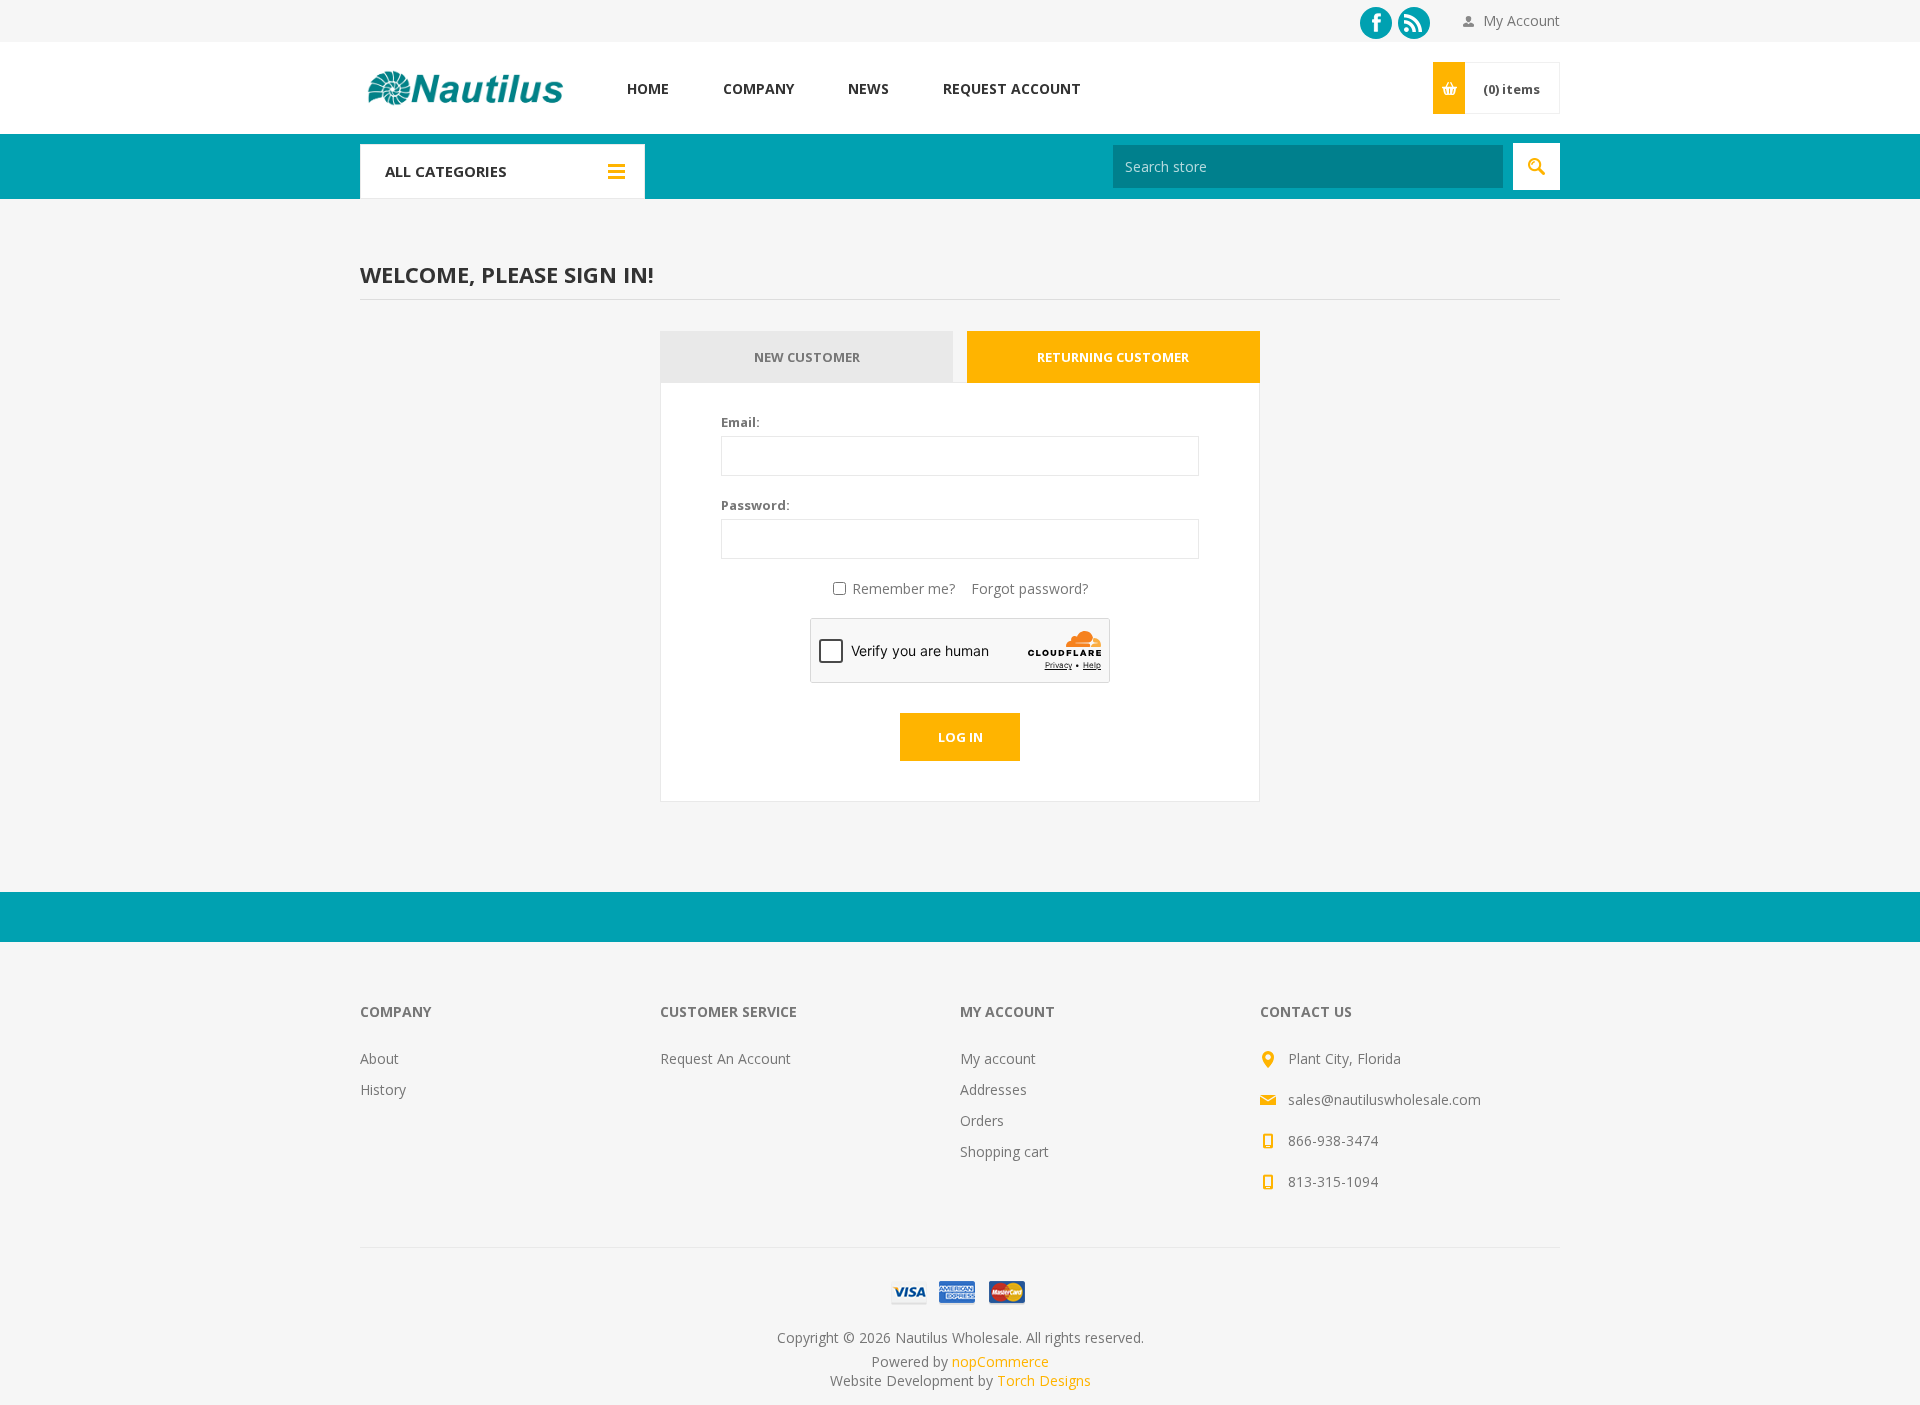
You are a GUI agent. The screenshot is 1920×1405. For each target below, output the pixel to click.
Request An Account (725, 1058)
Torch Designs (1044, 1380)
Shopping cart (1004, 1151)
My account (998, 1058)
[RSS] (1414, 23)
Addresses (993, 1089)
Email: (740, 422)
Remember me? (903, 588)
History (383, 1089)
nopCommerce (1000, 1361)
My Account (1521, 20)
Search (1536, 166)
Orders (982, 1120)
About (379, 1058)
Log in (960, 737)
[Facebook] (1376, 23)
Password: (755, 505)
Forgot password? (1029, 588)
